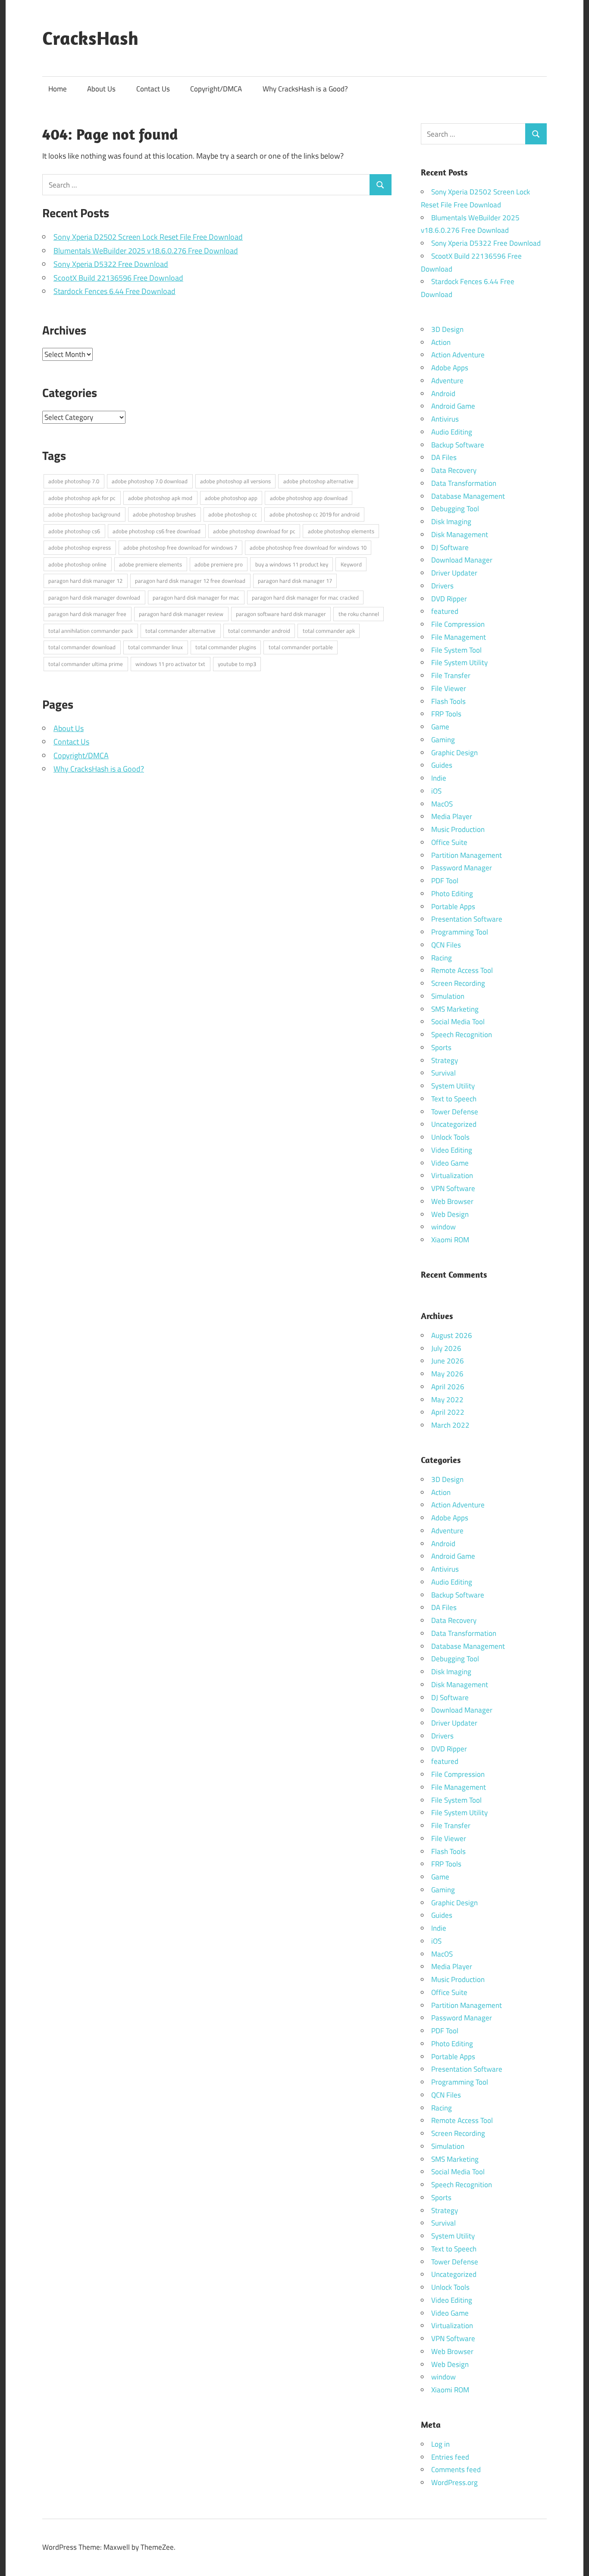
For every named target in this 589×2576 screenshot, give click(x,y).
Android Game (453, 406)
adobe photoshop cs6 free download (157, 531)
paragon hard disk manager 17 (295, 581)
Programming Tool (460, 932)
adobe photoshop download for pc (254, 531)
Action (441, 342)
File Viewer (449, 688)
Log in (440, 2444)
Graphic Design (454, 753)
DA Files (444, 457)
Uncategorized (454, 1124)
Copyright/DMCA (216, 89)
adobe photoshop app (231, 498)
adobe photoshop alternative (318, 481)
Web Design (450, 1214)
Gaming (443, 740)
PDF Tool (445, 881)
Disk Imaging (451, 522)
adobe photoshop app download (309, 498)
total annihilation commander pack (91, 631)
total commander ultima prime (86, 664)
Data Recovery (454, 470)
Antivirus (445, 419)
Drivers (442, 586)
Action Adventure (458, 355)
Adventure (447, 381)
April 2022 (448, 1412)
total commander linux (155, 647)
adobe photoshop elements (341, 531)
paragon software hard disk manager (281, 614)
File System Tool (456, 650)
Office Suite (449, 842)
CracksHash (90, 38)
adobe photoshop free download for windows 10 (308, 547)
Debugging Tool (455, 509)
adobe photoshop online (77, 564)
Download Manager (462, 560)
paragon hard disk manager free (87, 614)
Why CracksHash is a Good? (305, 89)
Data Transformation (464, 483)
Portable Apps (453, 907)
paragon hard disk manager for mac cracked (305, 597)
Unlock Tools (450, 1137)
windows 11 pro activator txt (170, 664)
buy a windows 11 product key (292, 564)
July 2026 (446, 1348)
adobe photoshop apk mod (160, 498)
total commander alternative (180, 631)
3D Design (447, 329)
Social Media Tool (458, 1022)
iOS (436, 791)
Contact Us (153, 89)
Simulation (448, 996)
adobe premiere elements (150, 564)
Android (443, 394)
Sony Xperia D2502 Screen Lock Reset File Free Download (148, 237)
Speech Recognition (462, 1035)
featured (445, 611)
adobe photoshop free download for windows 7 (180, 547)
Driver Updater (454, 573)
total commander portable (301, 647)
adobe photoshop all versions (235, 481)
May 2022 (447, 1400)
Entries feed (450, 2457)
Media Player (452, 816)
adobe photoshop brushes (164, 514)
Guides (442, 765)
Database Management (468, 496)
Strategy (445, 1060)
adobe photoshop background (84, 514)
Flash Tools (448, 701)
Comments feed (456, 2470)
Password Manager (462, 868)
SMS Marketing (455, 1009)
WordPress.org (454, 2482)
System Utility (453, 1086)
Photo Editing (452, 894)
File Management (459, 637)
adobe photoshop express (80, 547)
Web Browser (452, 1201)
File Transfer (451, 675)
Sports (441, 1047)
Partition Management (467, 855)
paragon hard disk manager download (94, 597)
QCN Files (446, 945)
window (443, 1227)
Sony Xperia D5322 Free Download (111, 264)
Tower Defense (455, 1112)
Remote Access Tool (462, 970)
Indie (439, 778)
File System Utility (459, 663)
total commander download (82, 647)
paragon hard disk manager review (181, 614)
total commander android (259, 631)
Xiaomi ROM (450, 1240)
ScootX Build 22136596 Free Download (118, 278)
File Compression (458, 624)
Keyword (351, 564)
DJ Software (450, 547)
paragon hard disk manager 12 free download (190, 581)
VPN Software (453, 1188)
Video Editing (452, 1150)
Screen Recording (458, 983)
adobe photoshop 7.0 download (150, 481)
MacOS (442, 804)
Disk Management (460, 535)
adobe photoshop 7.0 (74, 481)
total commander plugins (226, 647)
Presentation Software (467, 919)
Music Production (458, 829)
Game (440, 727)
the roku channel (359, 614)
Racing (442, 958)
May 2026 (447, 1374)
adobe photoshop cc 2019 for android (315, 514)
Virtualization (452, 1175)
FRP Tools (446, 714)
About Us (101, 89)
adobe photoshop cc (233, 514)
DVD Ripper (449, 599)
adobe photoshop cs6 (74, 531)
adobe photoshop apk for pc (82, 498)
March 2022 (450, 1425)
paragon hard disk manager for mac (196, 597)
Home (58, 89)
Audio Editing (452, 432)
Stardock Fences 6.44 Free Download (114, 291)
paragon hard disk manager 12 (85, 581)
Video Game (450, 1163)
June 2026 (448, 1361)
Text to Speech (454, 1099)
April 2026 (448, 1387)
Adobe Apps (450, 368)
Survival (443, 1073)
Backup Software (458, 445)
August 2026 (452, 1335)
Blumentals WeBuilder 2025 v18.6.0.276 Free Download (146, 251)
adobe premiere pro (219, 564)
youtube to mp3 (237, 664)
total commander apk (329, 631)
